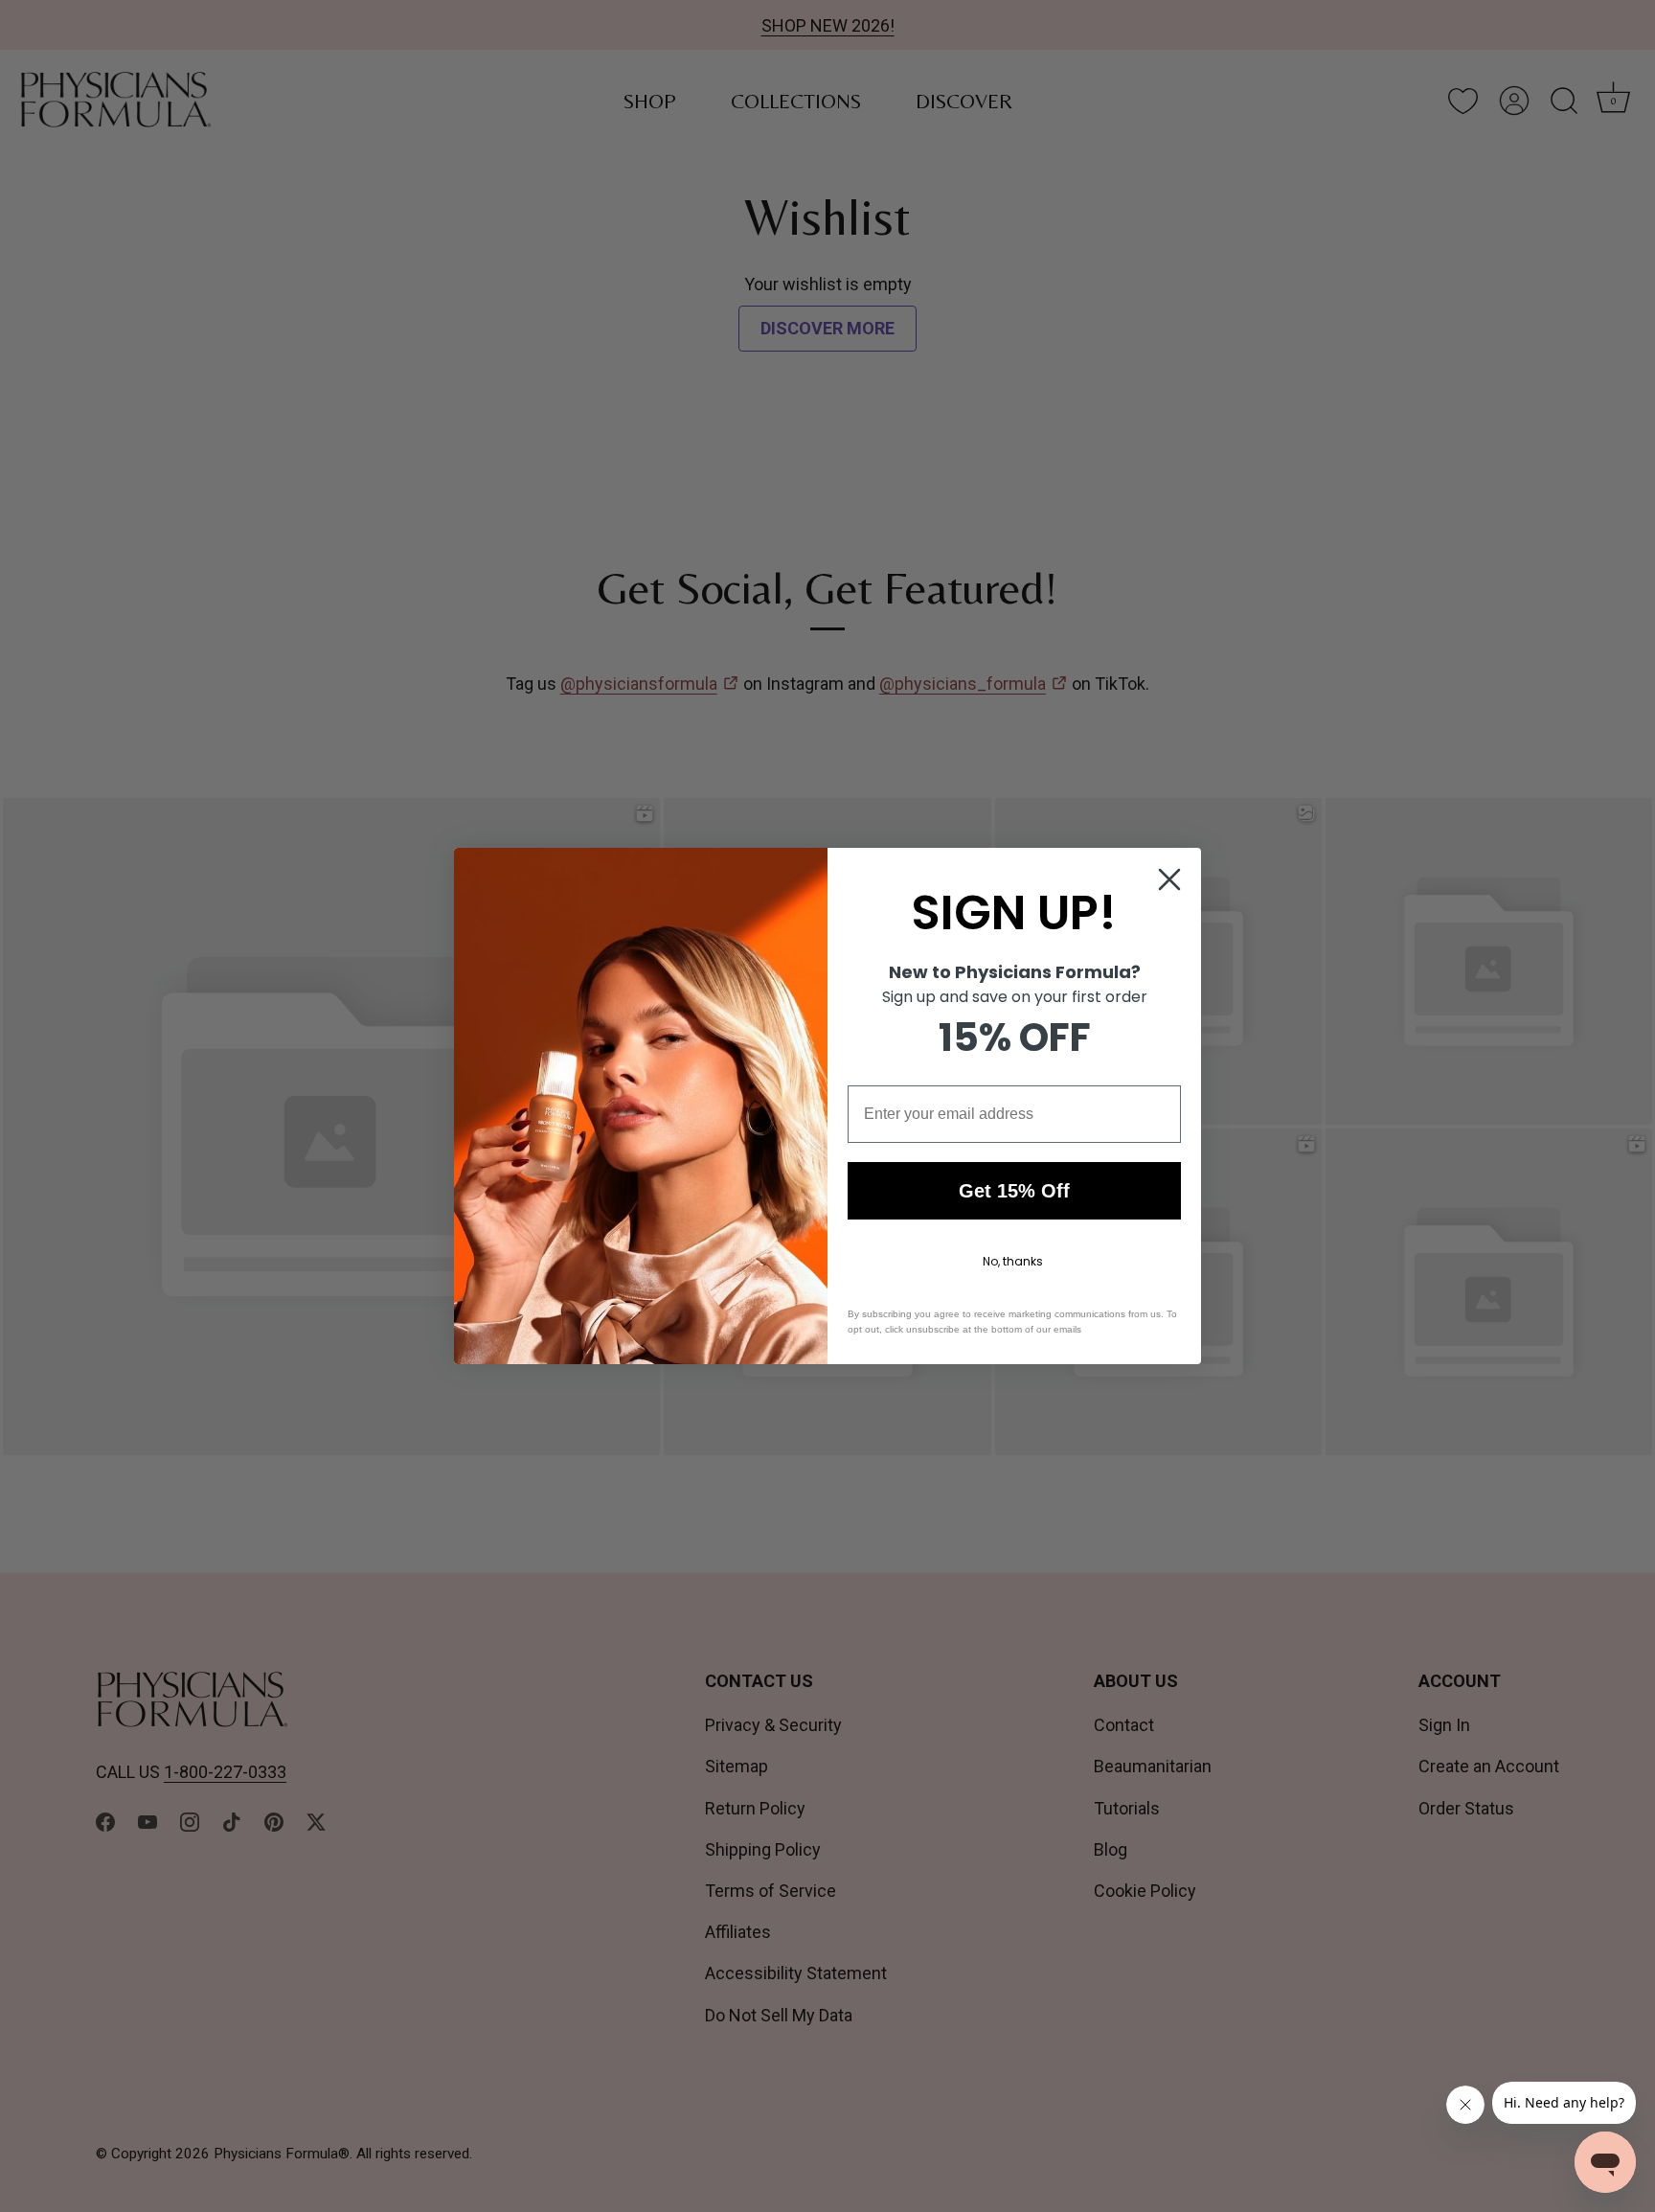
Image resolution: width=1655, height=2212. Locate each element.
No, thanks (1013, 1261)
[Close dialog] (1169, 879)
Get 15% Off (1014, 1191)
